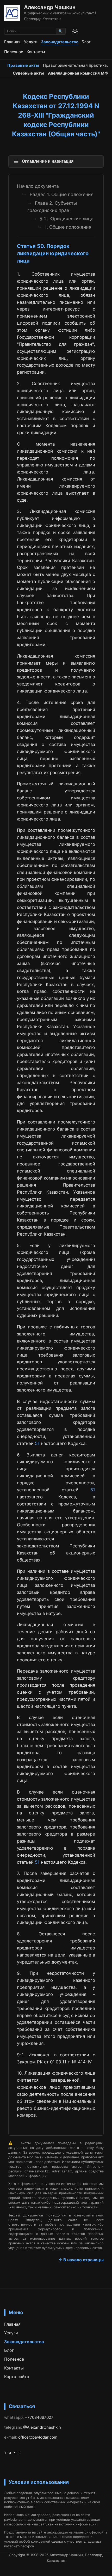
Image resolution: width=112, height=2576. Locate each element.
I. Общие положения (68, 227)
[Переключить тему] (75, 31)
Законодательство (60, 42)
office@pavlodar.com (38, 2437)
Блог (86, 42)
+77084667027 (39, 2417)
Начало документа (38, 186)
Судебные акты (28, 73)
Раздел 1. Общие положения (62, 194)
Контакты (36, 52)
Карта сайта (17, 2377)
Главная (12, 42)
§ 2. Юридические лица (67, 219)
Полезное (14, 52)
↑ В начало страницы (81, 2260)
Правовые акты (23, 65)
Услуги (31, 42)
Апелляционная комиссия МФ (78, 73)
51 (37, 1443)
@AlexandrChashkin (42, 2427)
